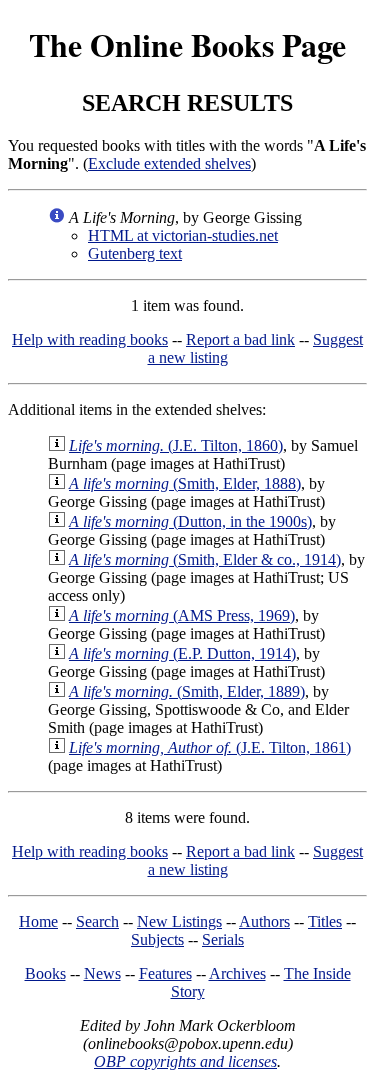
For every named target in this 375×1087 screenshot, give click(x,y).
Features (165, 973)
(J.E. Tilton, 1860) (176, 445)
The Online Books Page (187, 44)
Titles (325, 921)
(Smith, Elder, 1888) (185, 483)
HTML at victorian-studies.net (183, 235)
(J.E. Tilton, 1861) (210, 747)
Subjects (157, 939)
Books (45, 973)
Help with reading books (90, 339)
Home (38, 921)
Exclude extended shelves (169, 163)
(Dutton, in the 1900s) (190, 521)
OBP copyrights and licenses (185, 1061)
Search (97, 921)
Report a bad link (240, 339)
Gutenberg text (135, 253)
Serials (223, 939)
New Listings (179, 921)
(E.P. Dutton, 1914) (182, 653)
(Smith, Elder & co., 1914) (205, 559)
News (102, 973)
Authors (264, 921)
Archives (237, 973)
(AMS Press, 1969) (182, 615)
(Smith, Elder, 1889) (187, 691)
